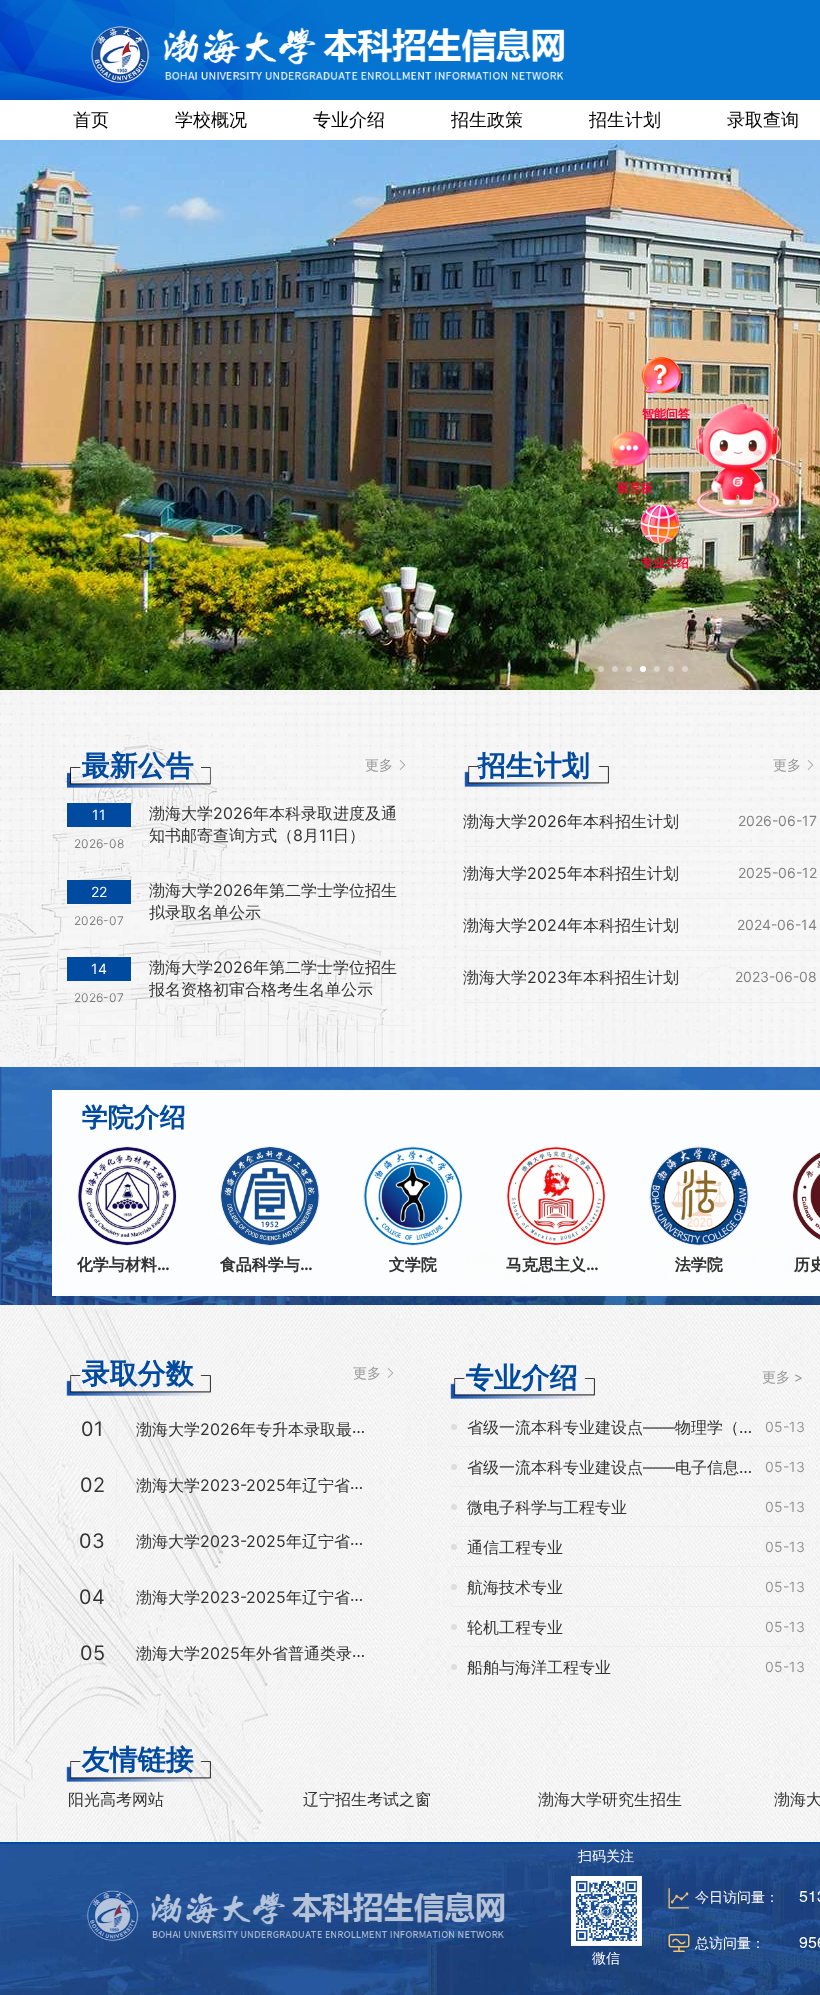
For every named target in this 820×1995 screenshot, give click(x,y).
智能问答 (667, 380)
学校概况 (211, 119)
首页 (91, 119)
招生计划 (625, 119)
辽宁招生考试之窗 (367, 1799)
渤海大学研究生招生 (610, 1799)
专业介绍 (349, 119)
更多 (381, 764)
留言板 (639, 481)
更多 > (782, 1376)
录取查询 (763, 119)
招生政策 (487, 119)
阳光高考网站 (116, 1799)
